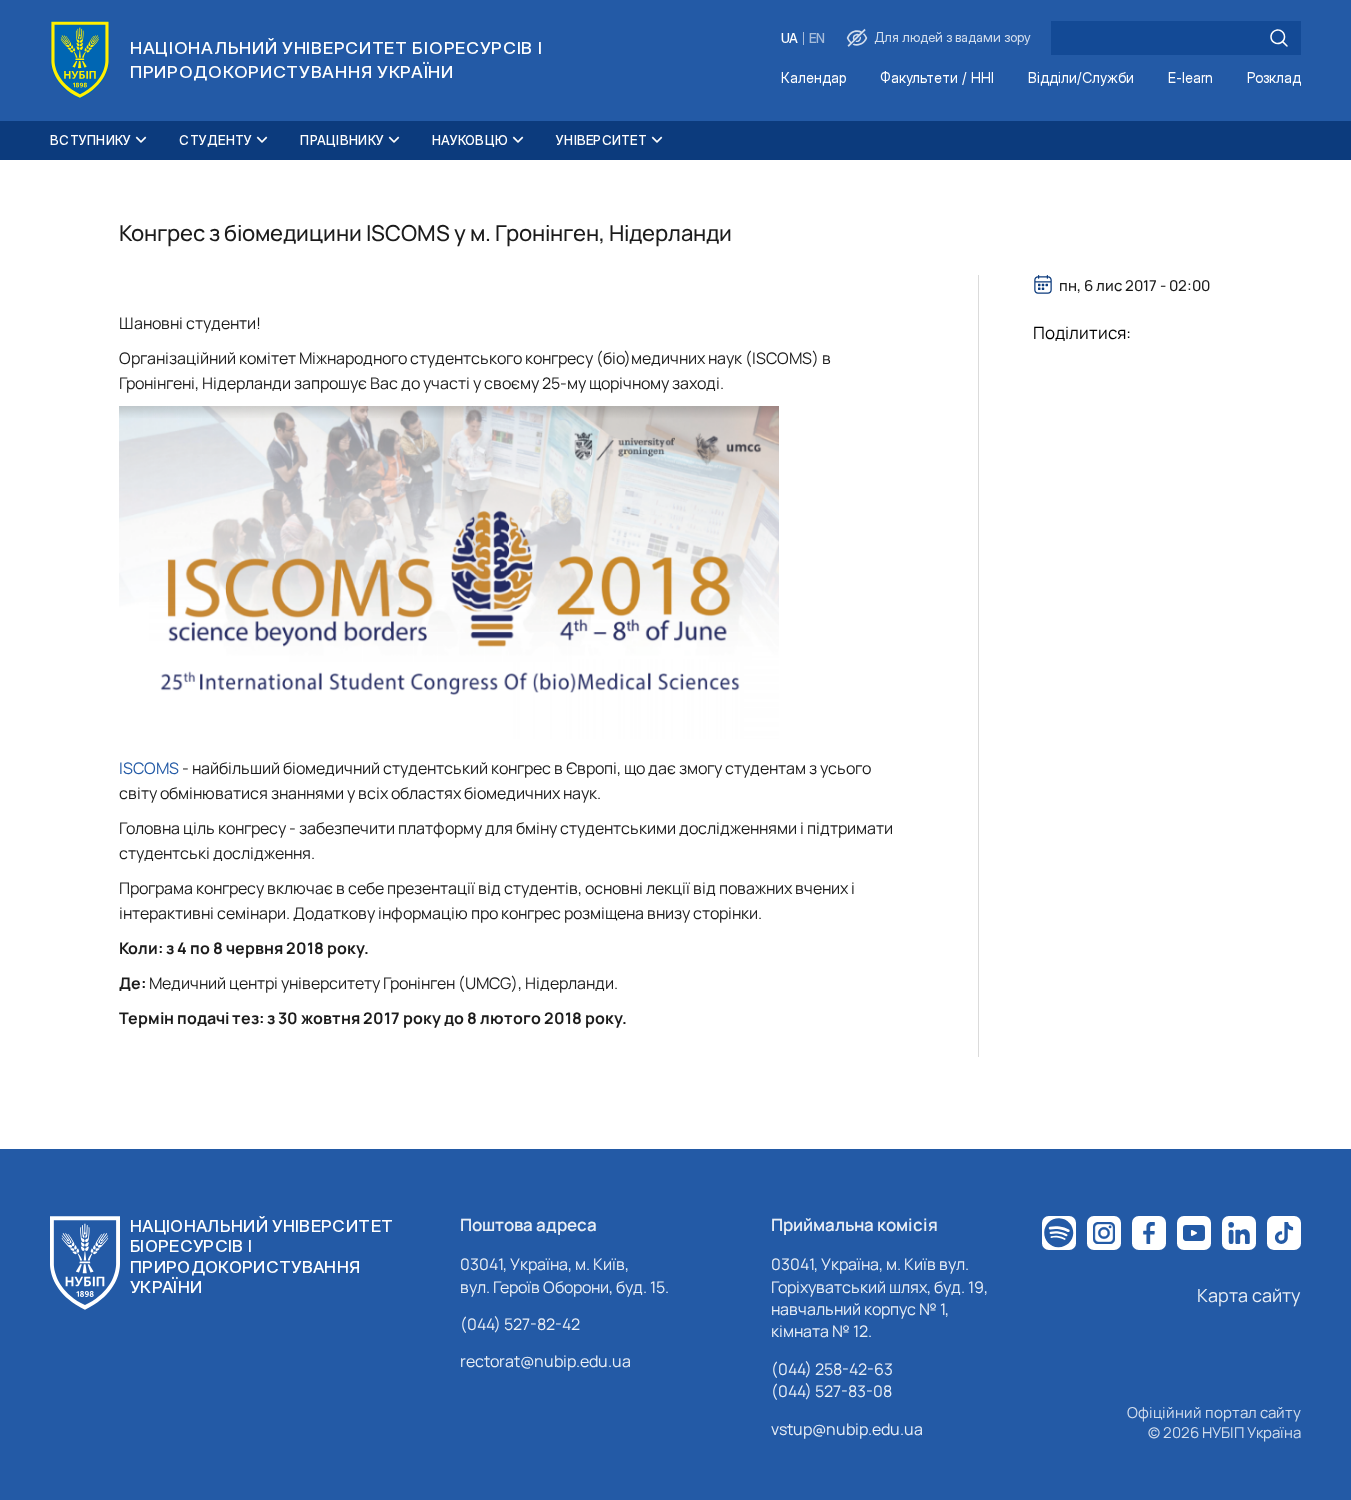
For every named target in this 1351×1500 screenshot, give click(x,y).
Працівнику (342, 140)
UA (789, 38)
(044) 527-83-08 (831, 1391)
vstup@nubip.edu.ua (847, 1429)
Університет (601, 140)
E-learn (1190, 78)
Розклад (1274, 78)
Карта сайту (1249, 1295)
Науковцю (470, 140)
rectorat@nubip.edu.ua (545, 1361)
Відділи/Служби (1081, 78)
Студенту (215, 140)
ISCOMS (150, 768)
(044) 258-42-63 (832, 1369)
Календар (813, 78)
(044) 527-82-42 (520, 1324)
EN (817, 38)
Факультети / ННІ (937, 78)
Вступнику (90, 140)
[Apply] (1279, 38)
